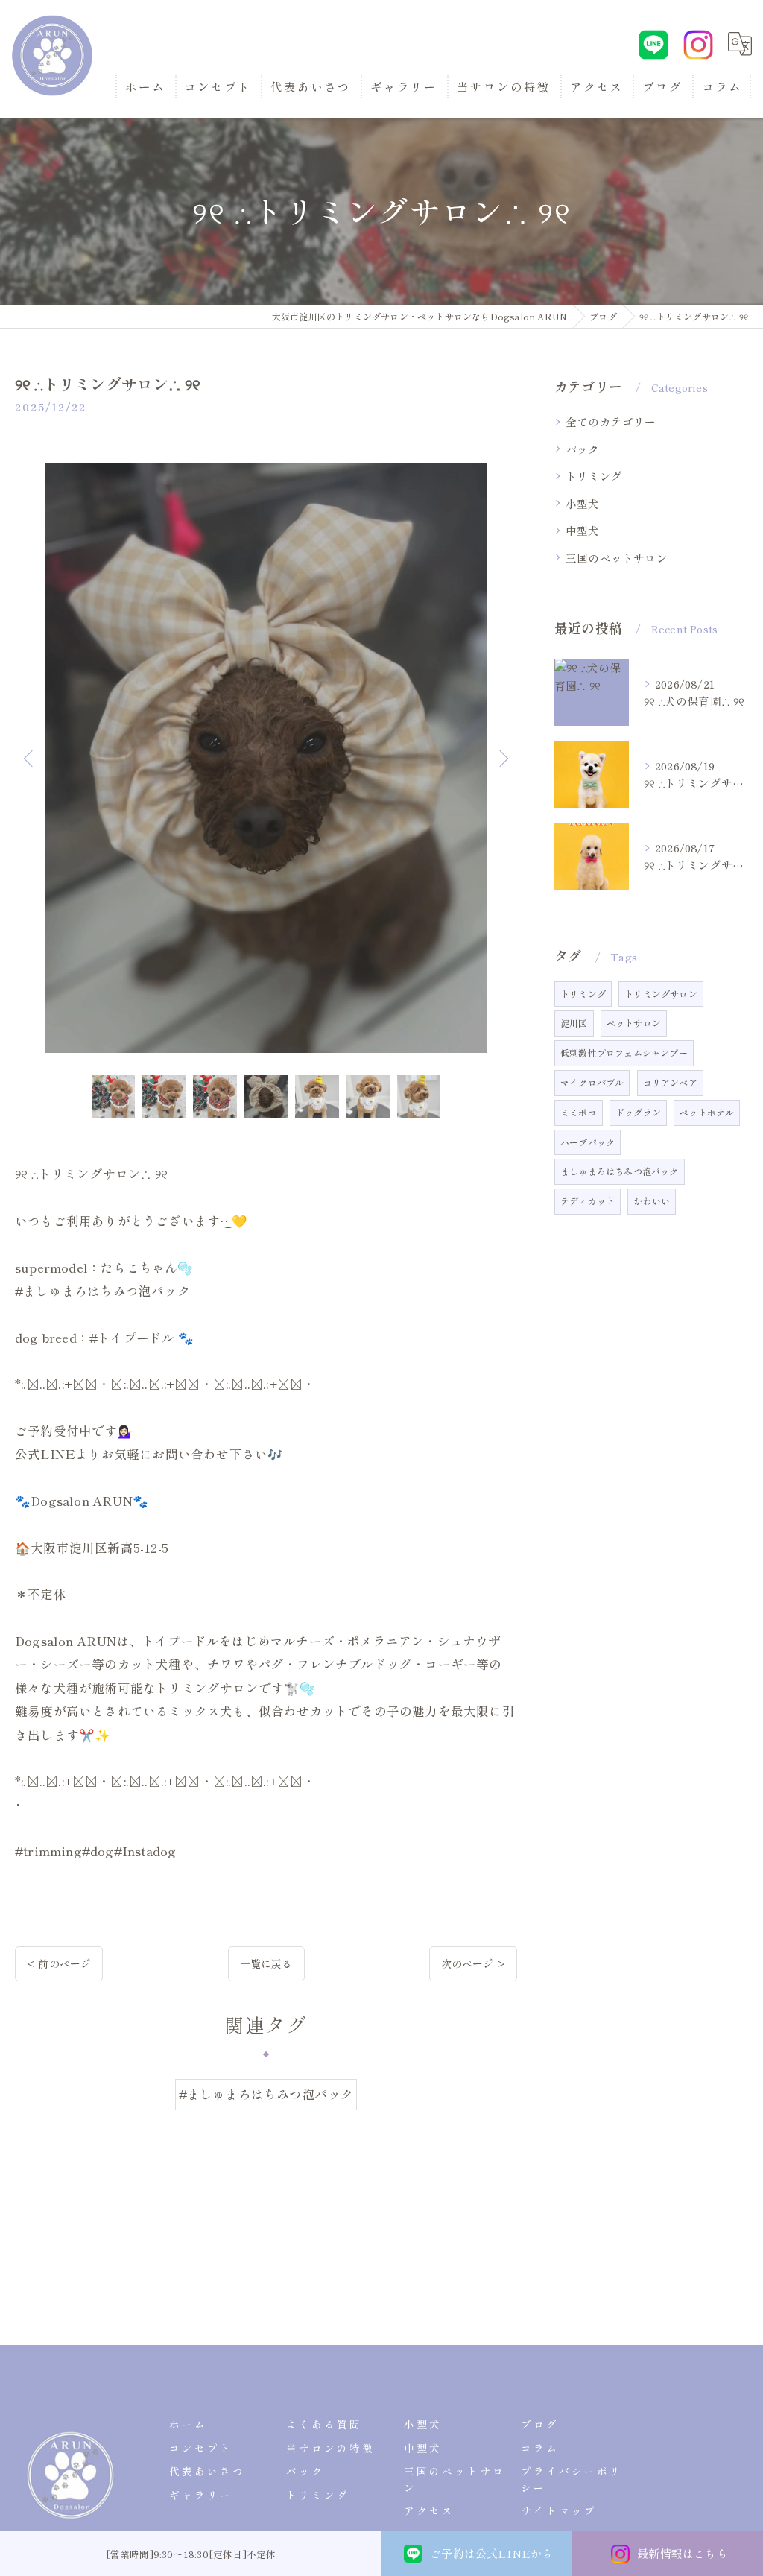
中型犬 (583, 530)
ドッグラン (638, 1112)
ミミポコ (579, 1112)
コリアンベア (670, 1082)
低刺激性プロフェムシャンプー (624, 1053)
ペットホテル (707, 1112)
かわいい (652, 1201)
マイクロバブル (592, 1082)
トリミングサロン (661, 994)
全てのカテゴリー (611, 421)
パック (583, 449)
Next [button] (502, 758)
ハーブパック (588, 1142)
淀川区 (574, 1023)
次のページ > (473, 1963)
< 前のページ (59, 1963)
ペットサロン (634, 1023)
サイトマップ (559, 2510)
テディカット (588, 1201)
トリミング (594, 476)
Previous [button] (30, 758)
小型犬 (583, 503)
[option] (266, 758)
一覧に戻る (266, 1963)
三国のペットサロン (617, 558)
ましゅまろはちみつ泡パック (620, 1171)
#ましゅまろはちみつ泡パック (266, 2094)
